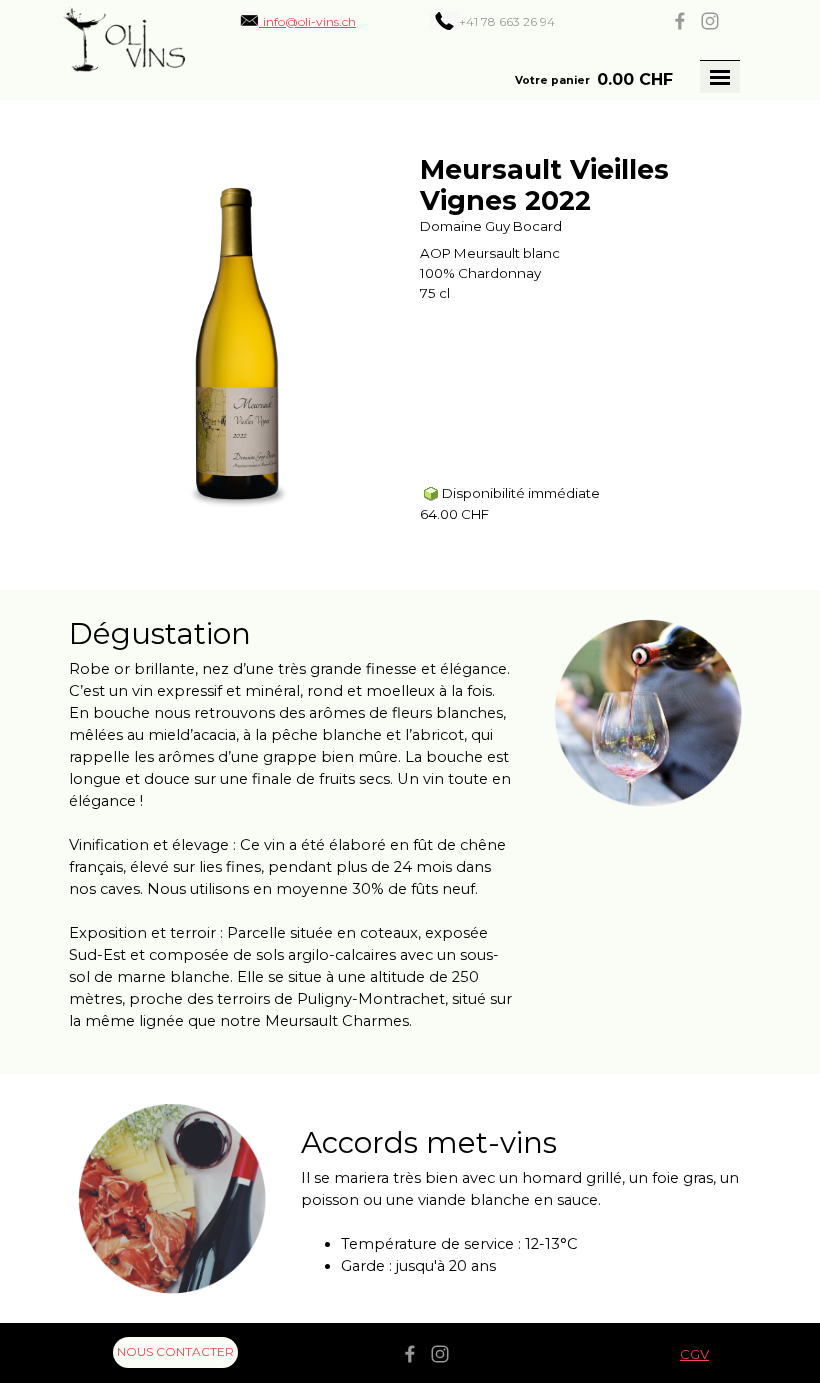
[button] (298, 21)
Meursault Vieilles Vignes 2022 (544, 185)
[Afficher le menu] (720, 77)
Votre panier (552, 80)
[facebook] (680, 21)
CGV (694, 1354)
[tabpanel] (521, 21)
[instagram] (710, 21)
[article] (410, 345)
